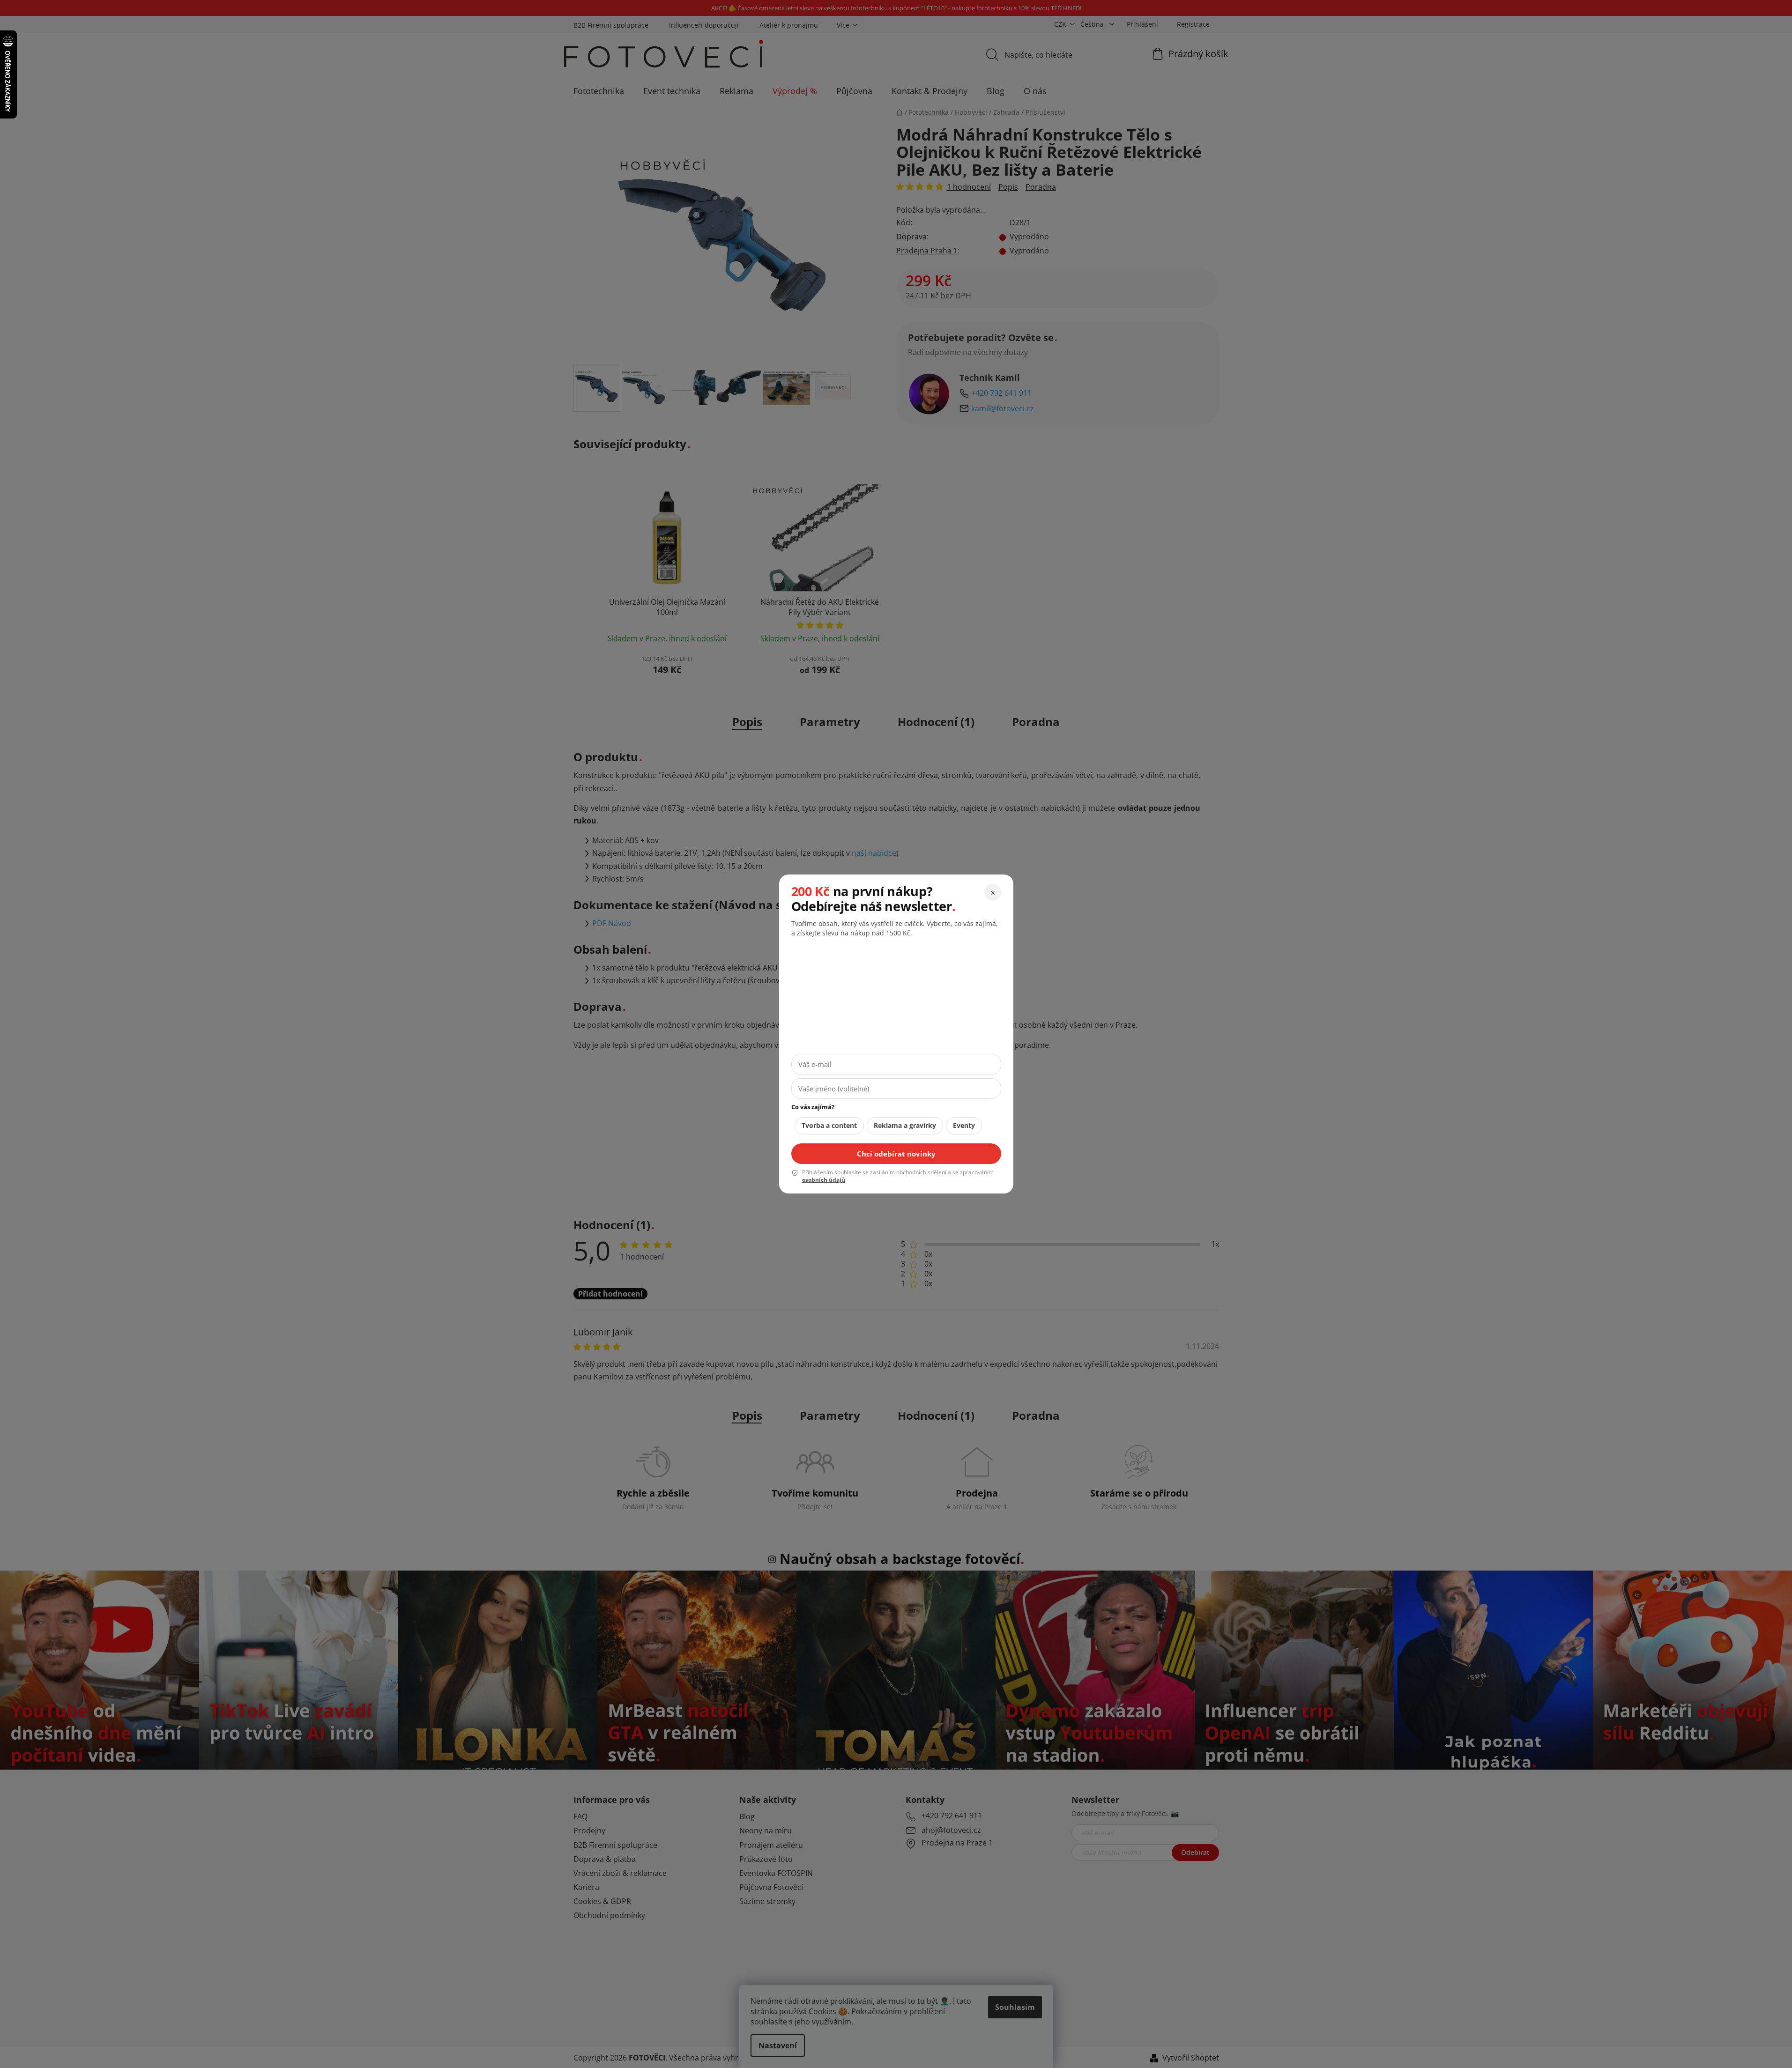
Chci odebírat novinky (896, 1153)
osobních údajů (824, 1180)
